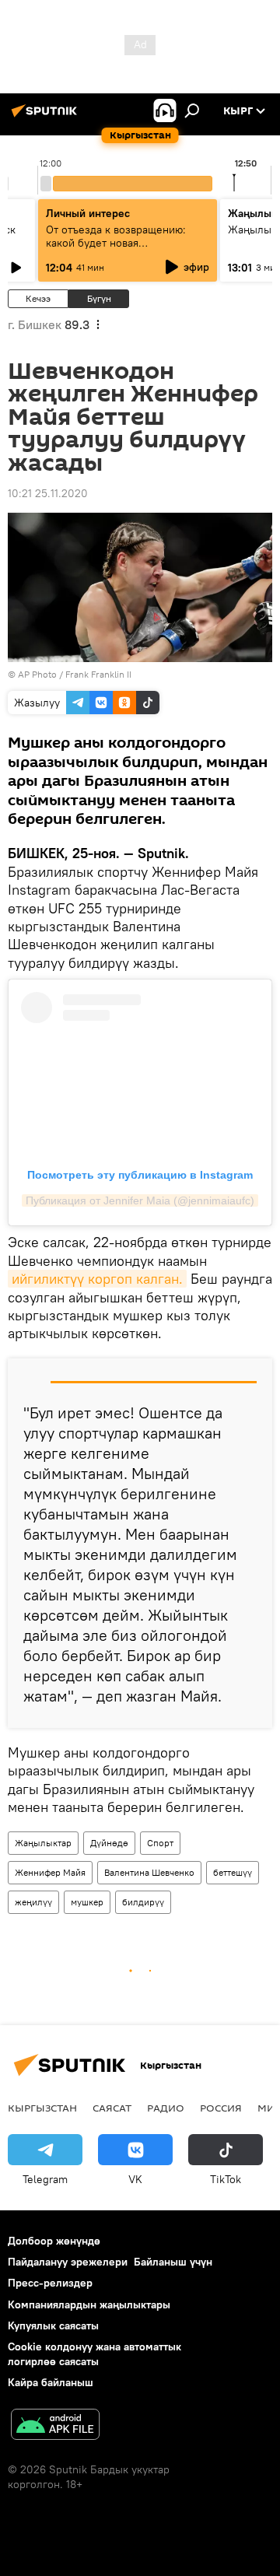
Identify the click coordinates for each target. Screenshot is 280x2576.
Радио (166, 2108)
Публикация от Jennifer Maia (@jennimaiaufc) (140, 1200)
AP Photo (37, 674)
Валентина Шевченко (149, 1872)
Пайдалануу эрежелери (68, 2262)
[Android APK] (55, 2426)
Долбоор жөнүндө (54, 2241)
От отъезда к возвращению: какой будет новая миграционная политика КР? (118, 243)
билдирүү (143, 1902)
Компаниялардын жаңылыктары (89, 2304)
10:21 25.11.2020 (48, 493)
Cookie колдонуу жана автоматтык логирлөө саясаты (94, 2354)
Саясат (112, 2108)
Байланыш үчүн (173, 2262)
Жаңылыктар (43, 1843)
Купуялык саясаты (53, 2325)
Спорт (160, 1843)
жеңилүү (33, 1902)
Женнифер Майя (50, 1872)
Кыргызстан (42, 2108)
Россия (221, 2108)
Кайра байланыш (51, 2382)
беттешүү (233, 1872)
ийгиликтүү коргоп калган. (97, 1279)
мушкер (87, 1902)
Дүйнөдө (109, 1843)
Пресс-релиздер (50, 2283)
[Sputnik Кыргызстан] (47, 117)
